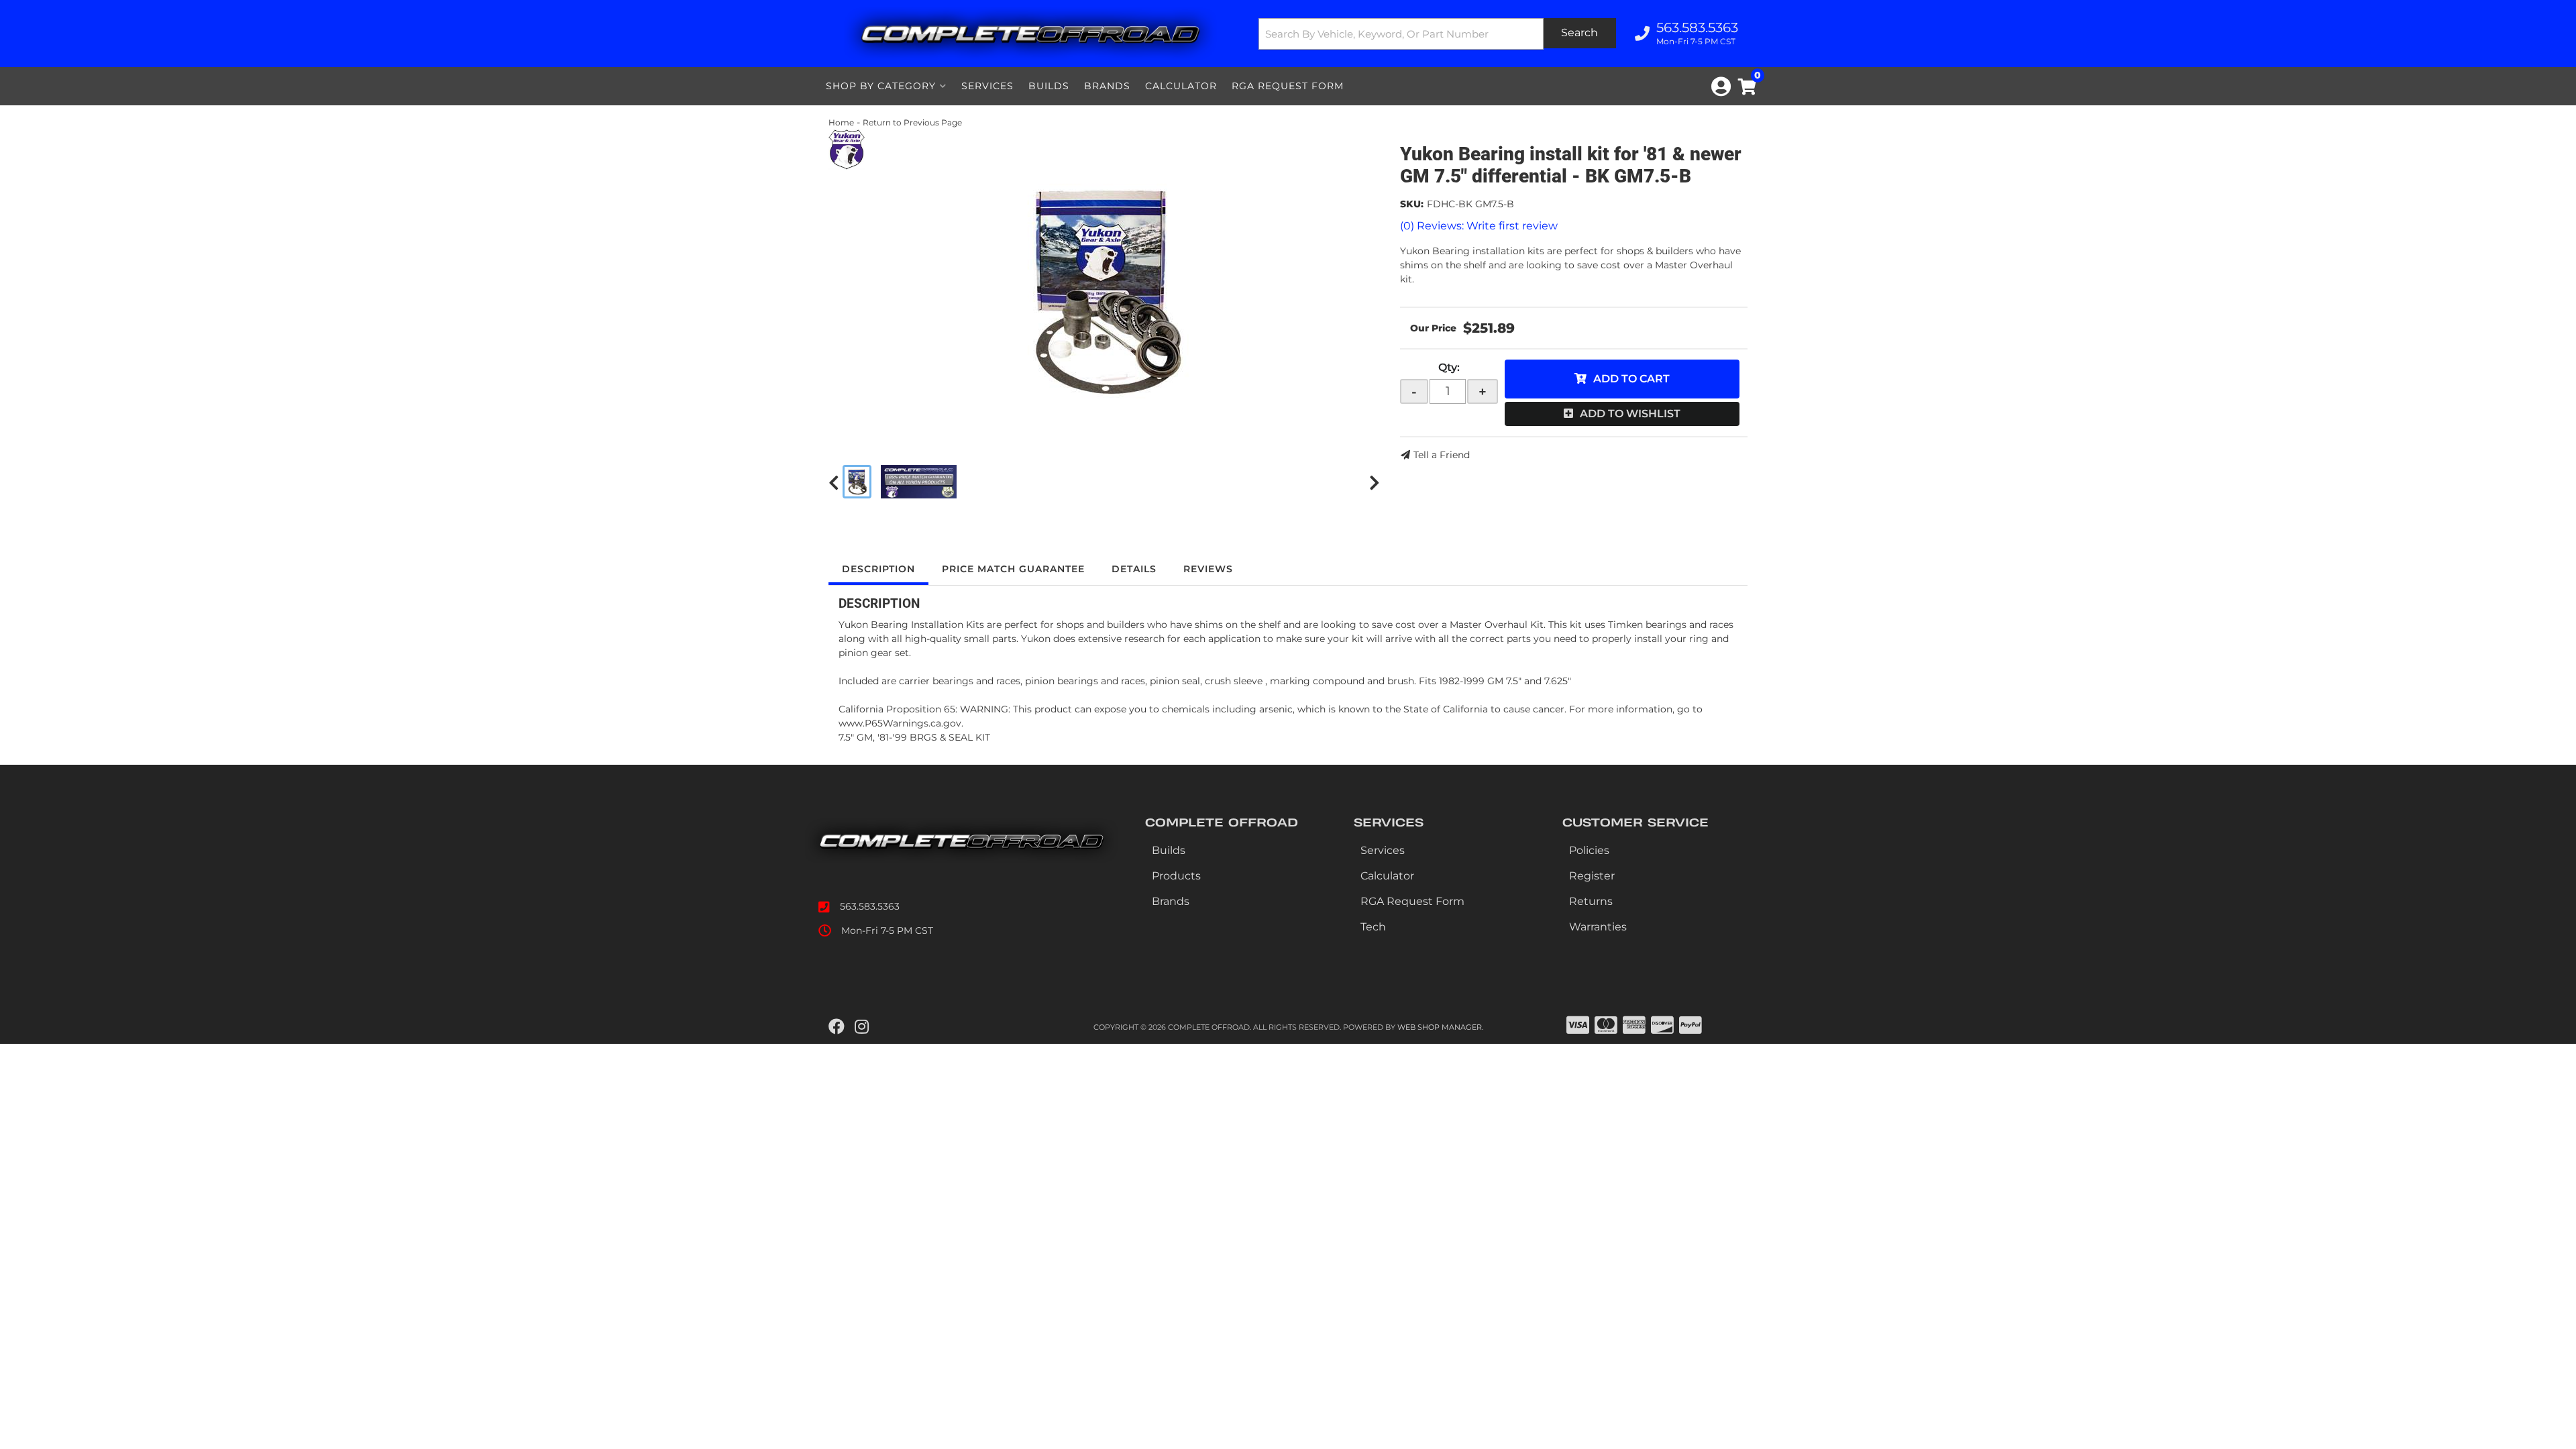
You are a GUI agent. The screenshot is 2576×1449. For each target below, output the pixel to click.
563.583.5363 (870, 906)
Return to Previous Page (912, 122)
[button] (1438, 34)
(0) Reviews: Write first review (1479, 226)
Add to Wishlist (1630, 414)
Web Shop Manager (1440, 1027)
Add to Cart (1631, 379)
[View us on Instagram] (862, 1027)
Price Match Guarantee (1013, 569)
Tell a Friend (1442, 455)
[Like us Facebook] (837, 1027)
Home (841, 122)
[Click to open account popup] (1721, 87)
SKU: (1412, 204)
